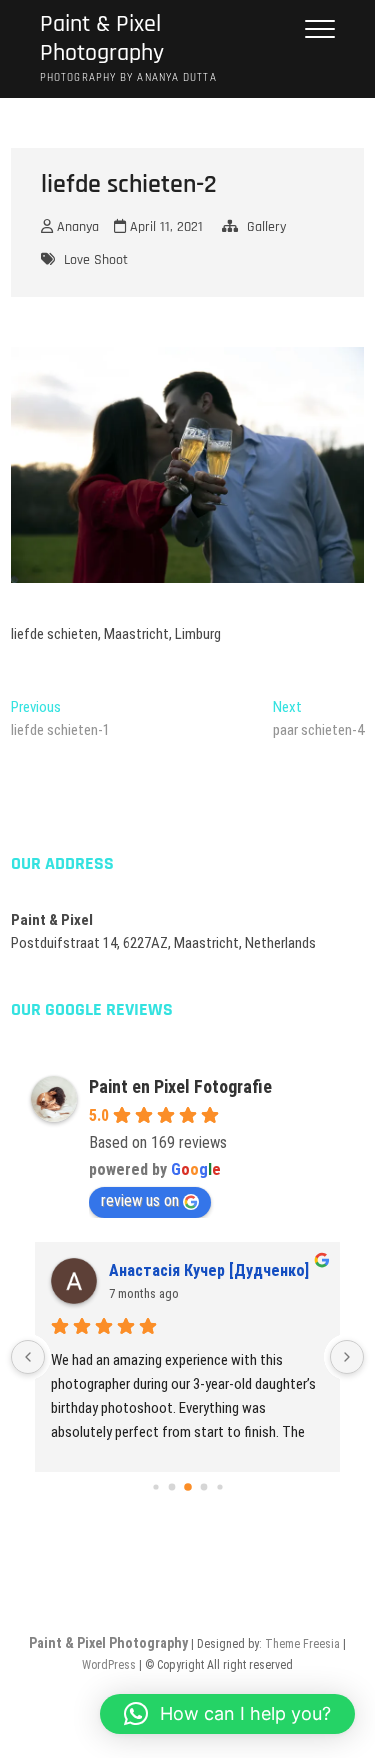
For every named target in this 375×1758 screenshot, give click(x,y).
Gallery (266, 227)
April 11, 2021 (164, 227)
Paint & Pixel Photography (102, 39)
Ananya (76, 227)
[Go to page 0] (155, 1487)
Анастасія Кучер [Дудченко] (209, 1270)
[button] (227, 1714)
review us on (140, 1200)
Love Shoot (96, 260)
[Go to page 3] (203, 1487)
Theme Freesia (302, 1644)
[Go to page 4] (219, 1487)
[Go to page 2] (188, 1487)
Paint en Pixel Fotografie (180, 1086)
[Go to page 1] (171, 1487)
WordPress (109, 1665)
